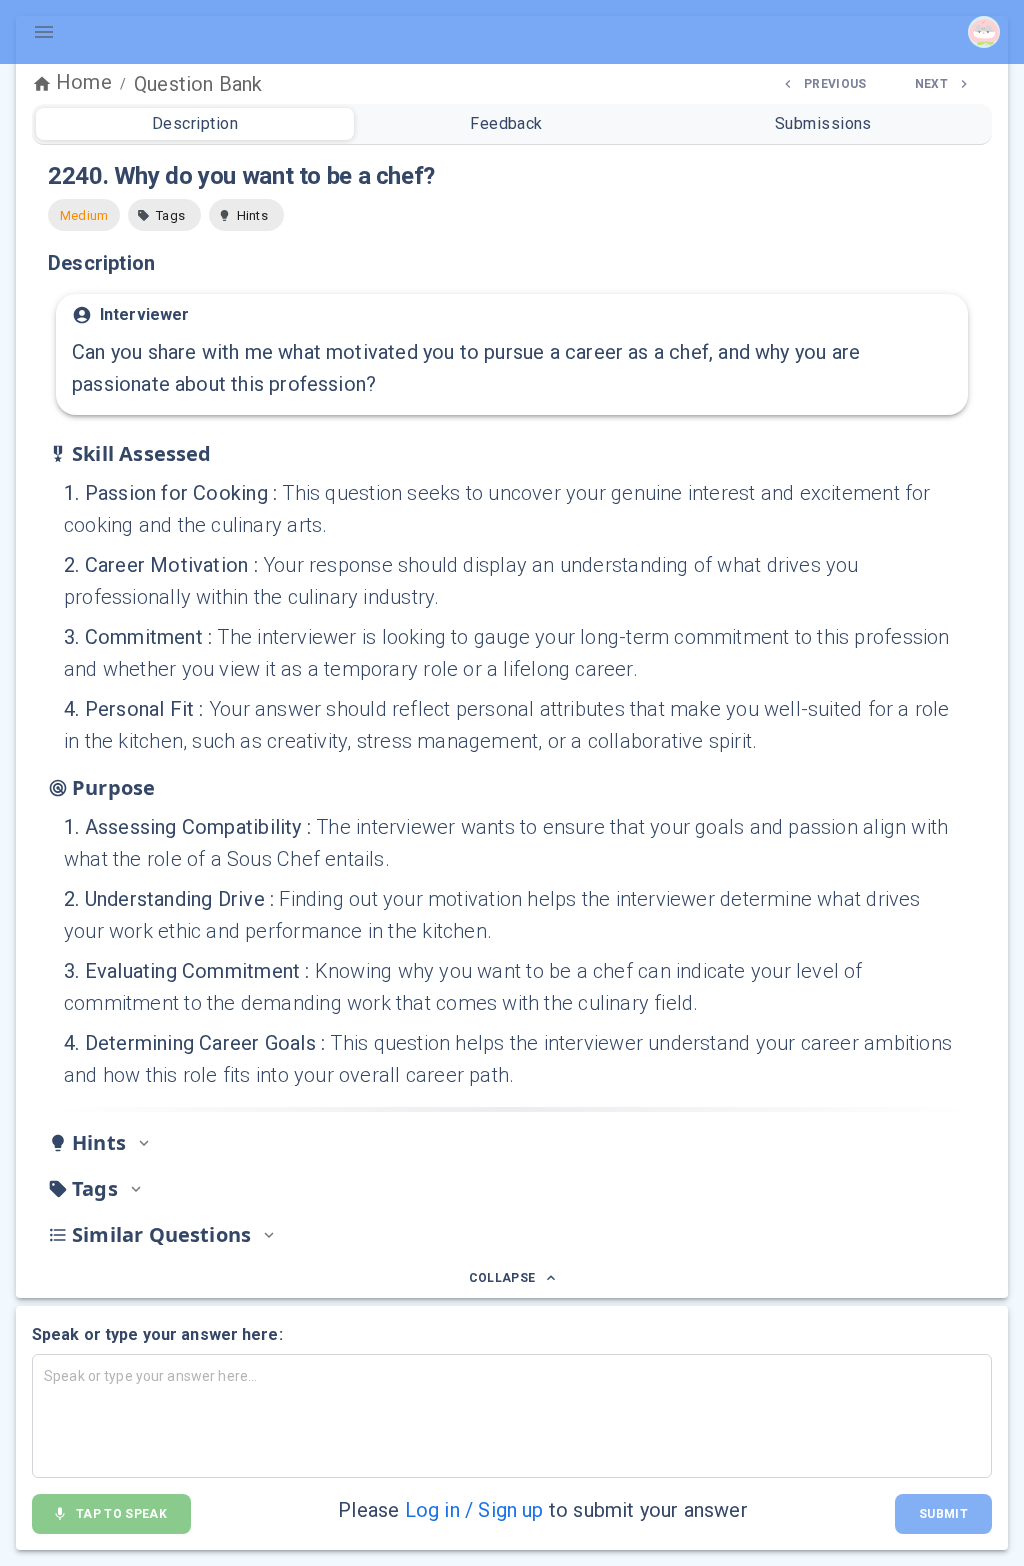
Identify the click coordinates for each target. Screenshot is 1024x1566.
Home (84, 82)
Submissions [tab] (823, 123)
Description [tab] (195, 123)
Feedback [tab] (506, 123)
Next (931, 84)
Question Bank (198, 84)
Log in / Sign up (474, 1510)
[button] (164, 215)
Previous (835, 84)
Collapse (502, 1278)
